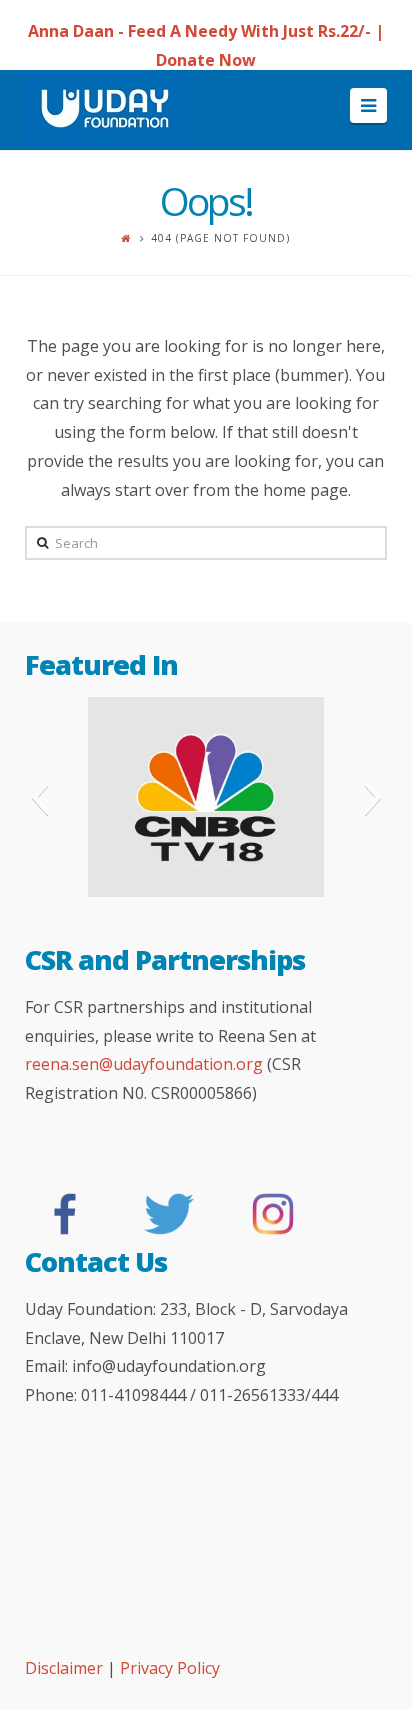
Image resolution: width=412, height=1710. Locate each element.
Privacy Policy (170, 1668)
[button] (39, 797)
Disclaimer (66, 1668)
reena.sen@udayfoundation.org (144, 1064)
